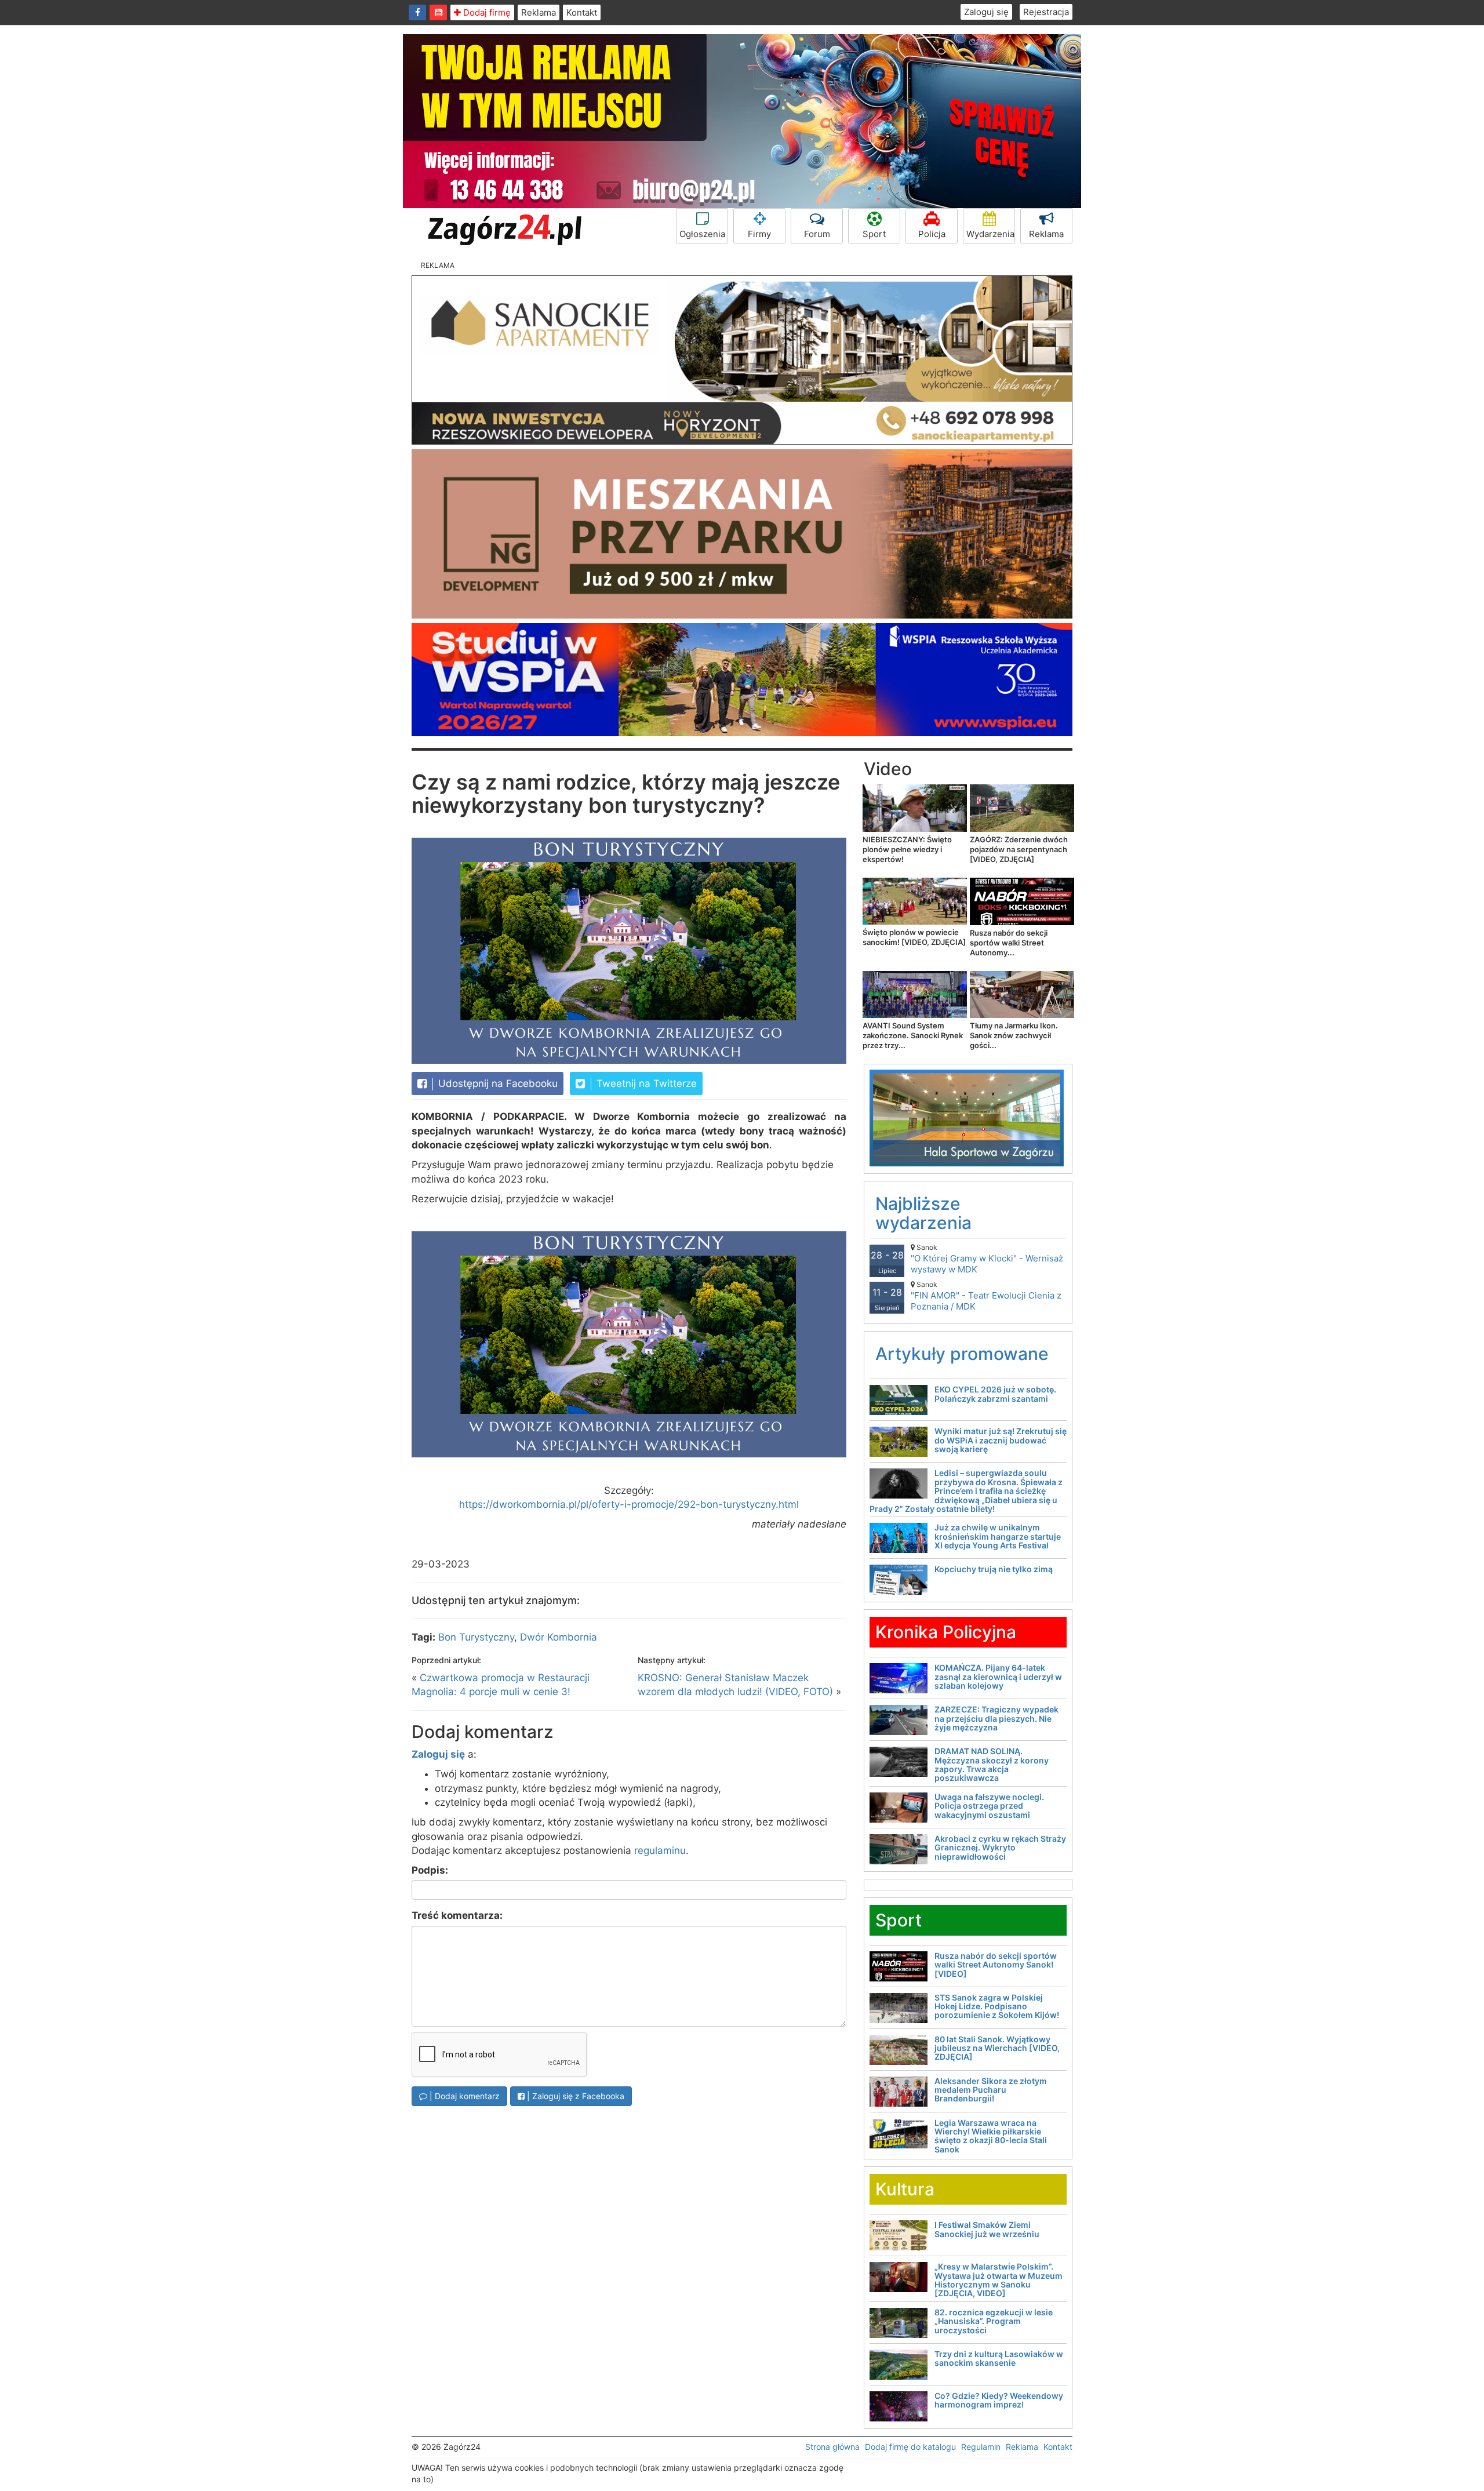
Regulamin (981, 2447)
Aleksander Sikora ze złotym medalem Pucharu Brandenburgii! (991, 2090)
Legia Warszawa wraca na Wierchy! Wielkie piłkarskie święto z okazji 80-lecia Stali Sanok (991, 2136)
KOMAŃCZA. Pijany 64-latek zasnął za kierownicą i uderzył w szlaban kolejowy (998, 1677)
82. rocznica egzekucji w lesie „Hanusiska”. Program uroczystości (994, 2321)
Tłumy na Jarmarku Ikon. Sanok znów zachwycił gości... (1014, 1035)
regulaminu (660, 1850)
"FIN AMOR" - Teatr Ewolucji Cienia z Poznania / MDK (986, 1296)
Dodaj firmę (486, 12)
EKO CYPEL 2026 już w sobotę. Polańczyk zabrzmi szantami (995, 1394)
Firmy (759, 234)
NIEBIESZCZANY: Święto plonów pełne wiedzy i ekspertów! (907, 849)
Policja (932, 234)
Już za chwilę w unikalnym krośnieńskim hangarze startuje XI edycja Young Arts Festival (998, 1536)
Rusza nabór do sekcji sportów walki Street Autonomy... (1009, 943)
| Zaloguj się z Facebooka (574, 2096)
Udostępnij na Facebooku (497, 1083)
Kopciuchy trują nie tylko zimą (994, 1569)
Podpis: (430, 1870)
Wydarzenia (990, 234)
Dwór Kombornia (559, 1637)
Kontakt (582, 12)
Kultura (905, 2189)
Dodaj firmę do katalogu (910, 2447)
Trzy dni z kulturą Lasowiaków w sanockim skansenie (999, 2358)
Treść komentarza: (457, 1915)
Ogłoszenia (702, 234)
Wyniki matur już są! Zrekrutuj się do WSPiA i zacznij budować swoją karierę (1001, 1440)
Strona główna (832, 2447)
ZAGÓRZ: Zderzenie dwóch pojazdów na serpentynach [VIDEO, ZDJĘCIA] (1019, 849)
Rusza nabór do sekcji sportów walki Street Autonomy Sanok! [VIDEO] (996, 1965)
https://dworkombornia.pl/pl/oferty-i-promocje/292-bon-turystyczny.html (629, 1504)
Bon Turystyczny (476, 1637)
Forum (817, 234)
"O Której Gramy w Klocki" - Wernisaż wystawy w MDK (987, 1259)
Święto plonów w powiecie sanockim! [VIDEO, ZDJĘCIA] (914, 937)
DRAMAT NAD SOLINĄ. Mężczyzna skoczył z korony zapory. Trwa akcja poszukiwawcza (992, 1764)
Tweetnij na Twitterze (645, 1083)
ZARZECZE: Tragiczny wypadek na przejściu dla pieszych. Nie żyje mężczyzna (996, 1718)
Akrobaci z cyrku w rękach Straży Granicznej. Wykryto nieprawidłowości (1000, 1848)
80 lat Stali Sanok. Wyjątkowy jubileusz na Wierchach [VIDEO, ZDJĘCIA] (997, 2048)
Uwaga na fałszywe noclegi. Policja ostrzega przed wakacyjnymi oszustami (989, 1806)
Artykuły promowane (962, 1354)
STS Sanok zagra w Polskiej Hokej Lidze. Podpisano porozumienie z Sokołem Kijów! (997, 2006)
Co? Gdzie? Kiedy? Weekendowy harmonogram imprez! (999, 2400)
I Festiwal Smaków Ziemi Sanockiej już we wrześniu (987, 2229)
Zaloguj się (986, 12)
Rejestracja (1046, 12)
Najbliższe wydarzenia (923, 1213)
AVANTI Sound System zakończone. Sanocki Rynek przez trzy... (913, 1035)
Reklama (539, 12)
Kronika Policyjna (946, 1632)
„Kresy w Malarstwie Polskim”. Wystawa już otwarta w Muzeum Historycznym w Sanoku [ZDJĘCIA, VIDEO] (999, 2280)
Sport (874, 234)
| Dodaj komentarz (463, 2096)
